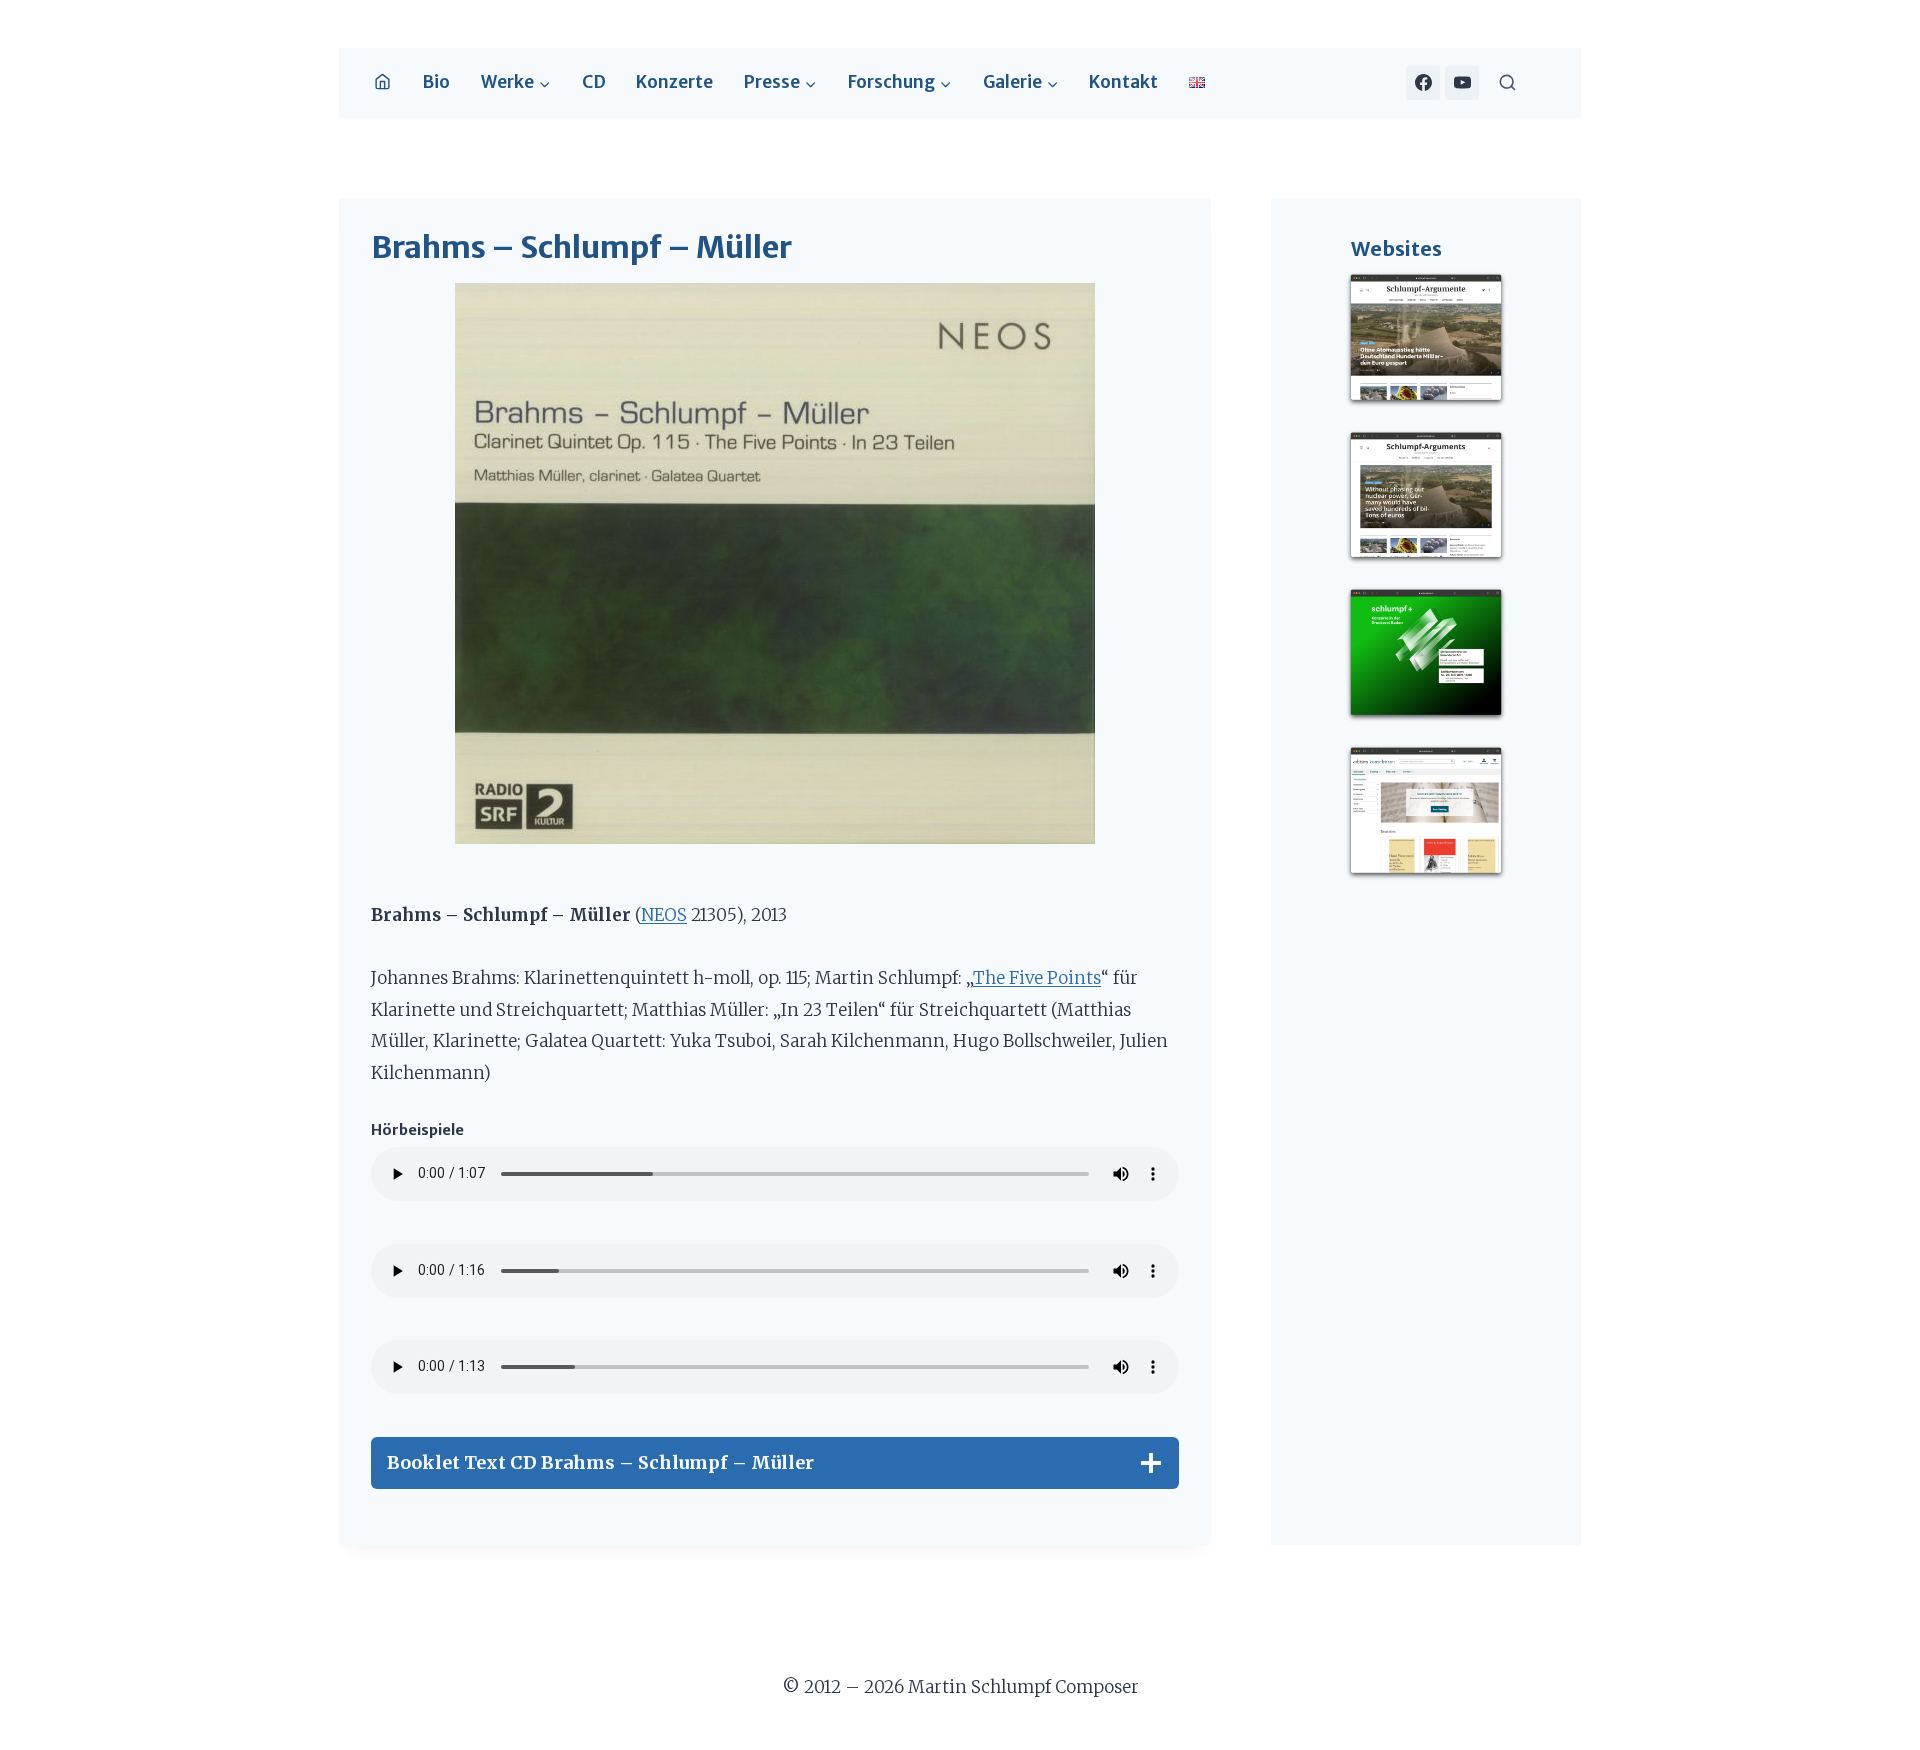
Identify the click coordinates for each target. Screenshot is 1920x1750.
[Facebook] (1423, 83)
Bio (436, 82)
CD (594, 82)
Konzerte (674, 82)
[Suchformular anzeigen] (1507, 82)
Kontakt (1123, 82)
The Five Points (1037, 978)
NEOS (664, 915)
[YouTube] (1462, 83)
